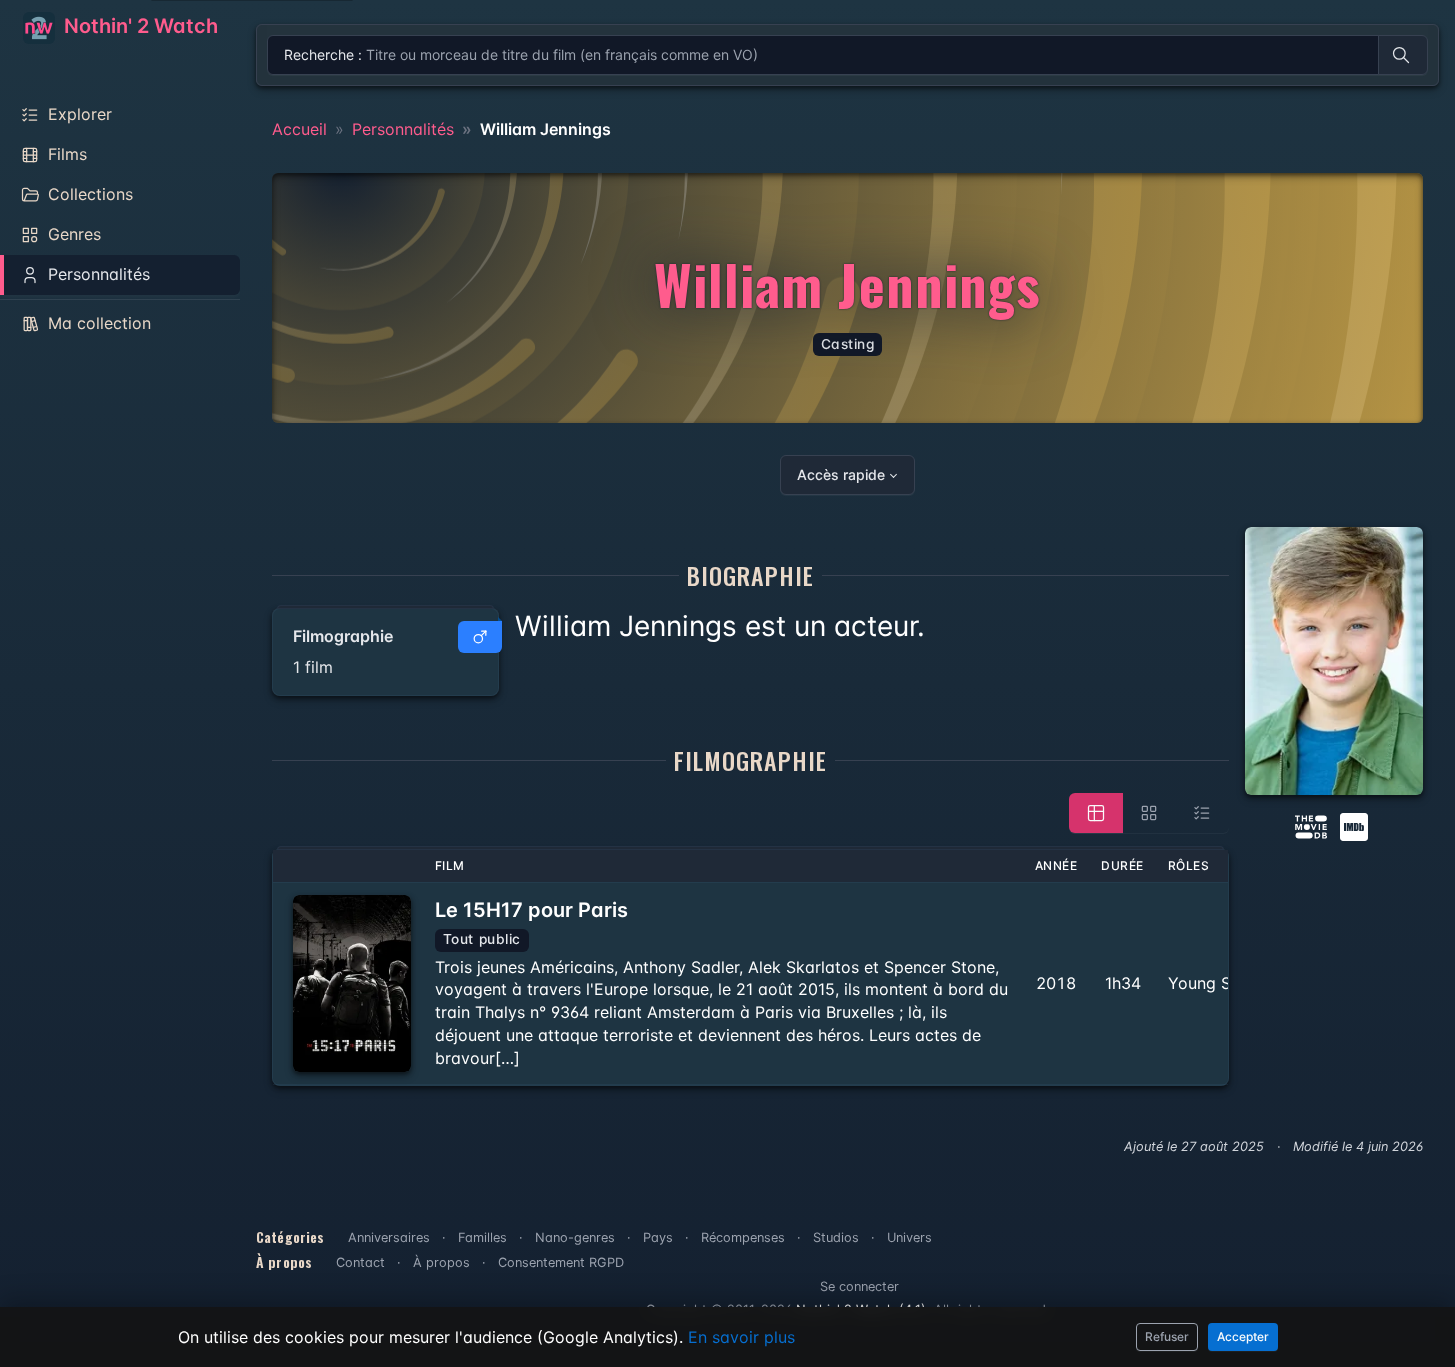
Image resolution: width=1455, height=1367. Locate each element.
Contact (360, 1262)
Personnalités (403, 129)
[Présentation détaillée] (1096, 813)
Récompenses (743, 1237)
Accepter (1243, 1336)
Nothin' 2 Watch (138, 26)
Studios (836, 1237)
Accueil (299, 129)
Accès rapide (841, 474)
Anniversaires (389, 1237)
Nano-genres (575, 1237)
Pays (658, 1237)
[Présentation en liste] (1202, 813)
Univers (909, 1237)
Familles (482, 1237)
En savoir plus (741, 1337)
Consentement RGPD (561, 1262)
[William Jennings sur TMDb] (1311, 825)
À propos (441, 1262)
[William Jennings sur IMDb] (1356, 825)
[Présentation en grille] (1149, 813)
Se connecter (859, 1286)
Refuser (1167, 1336)
